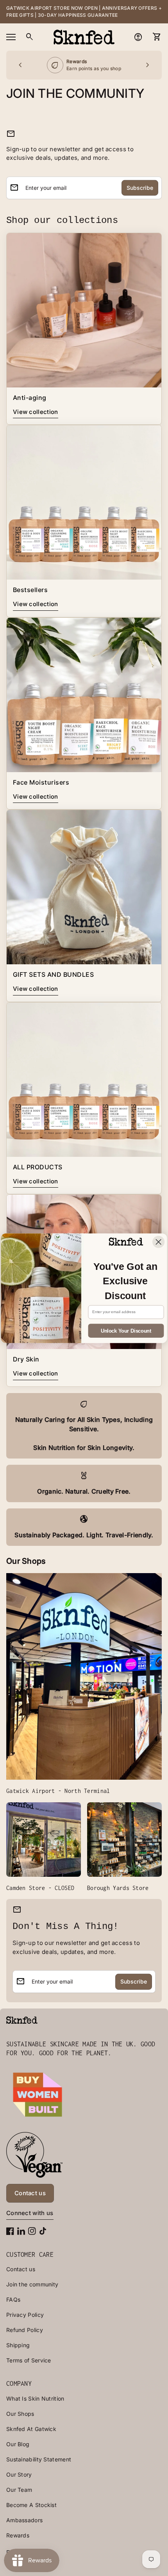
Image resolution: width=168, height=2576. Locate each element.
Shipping (18, 2345)
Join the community (32, 2284)
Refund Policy (25, 2330)
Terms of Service (29, 2360)
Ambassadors (24, 2520)
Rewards (18, 2535)
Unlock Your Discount (126, 1331)
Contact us (21, 2269)
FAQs (13, 2299)
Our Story (19, 2474)
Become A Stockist (31, 2505)
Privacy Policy (25, 2315)
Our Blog (18, 2444)
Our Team (19, 2490)
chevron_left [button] (20, 65)
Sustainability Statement (39, 2459)
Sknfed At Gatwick (31, 2429)
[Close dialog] (158, 1242)
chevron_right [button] (148, 65)
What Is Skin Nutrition (35, 2398)
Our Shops (20, 2414)
